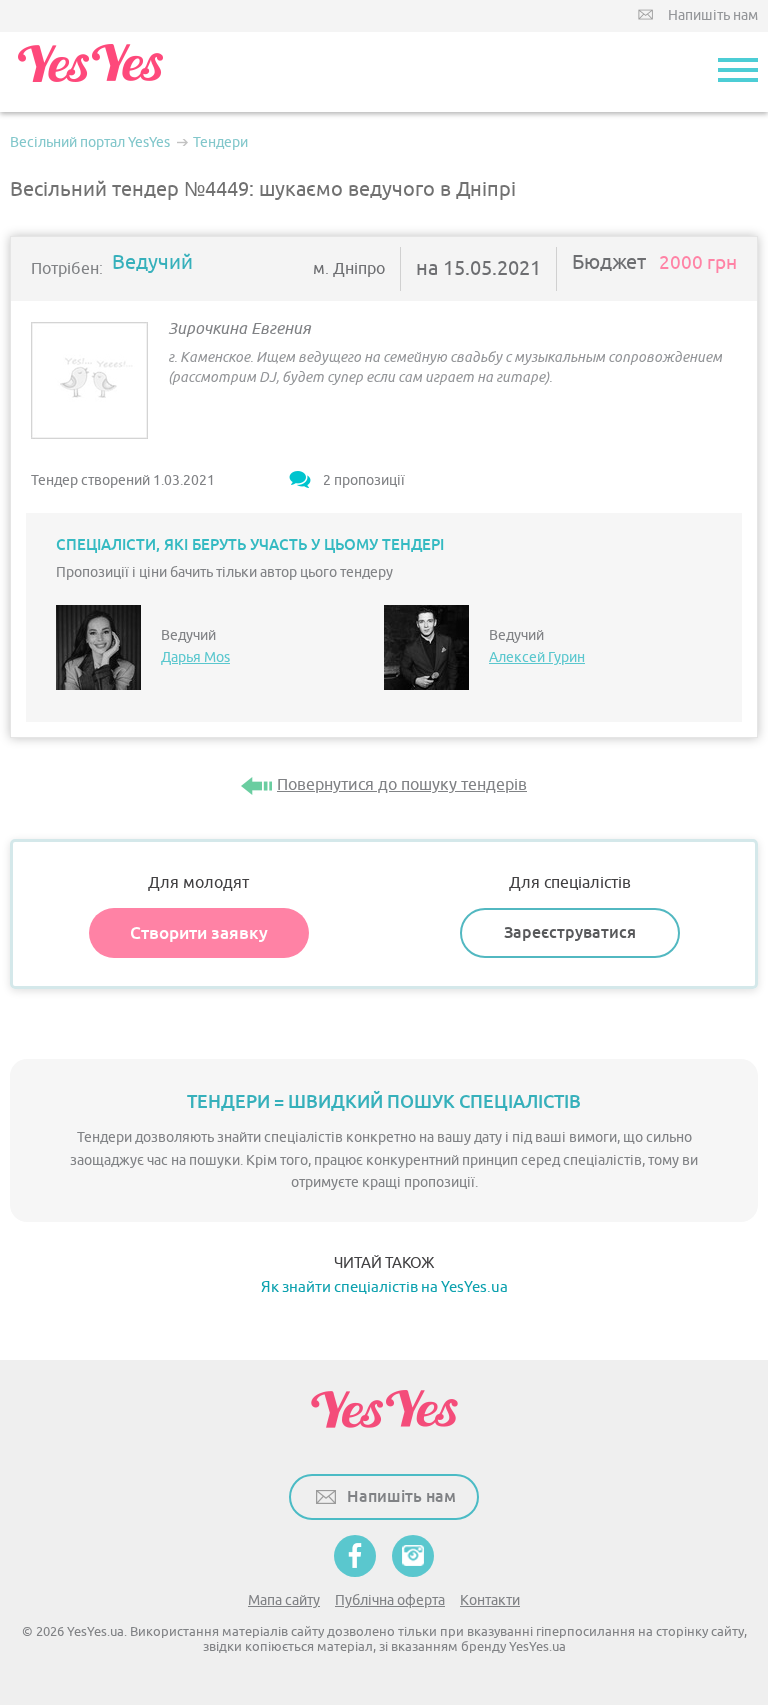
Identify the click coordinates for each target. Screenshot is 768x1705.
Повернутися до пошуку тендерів (402, 785)
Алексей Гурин (537, 657)
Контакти (490, 1600)
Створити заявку (199, 933)
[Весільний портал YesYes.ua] (90, 72)
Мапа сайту (284, 1600)
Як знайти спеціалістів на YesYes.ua (384, 1287)
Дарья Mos (195, 657)
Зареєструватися (570, 932)
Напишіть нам (713, 15)
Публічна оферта (390, 1600)
